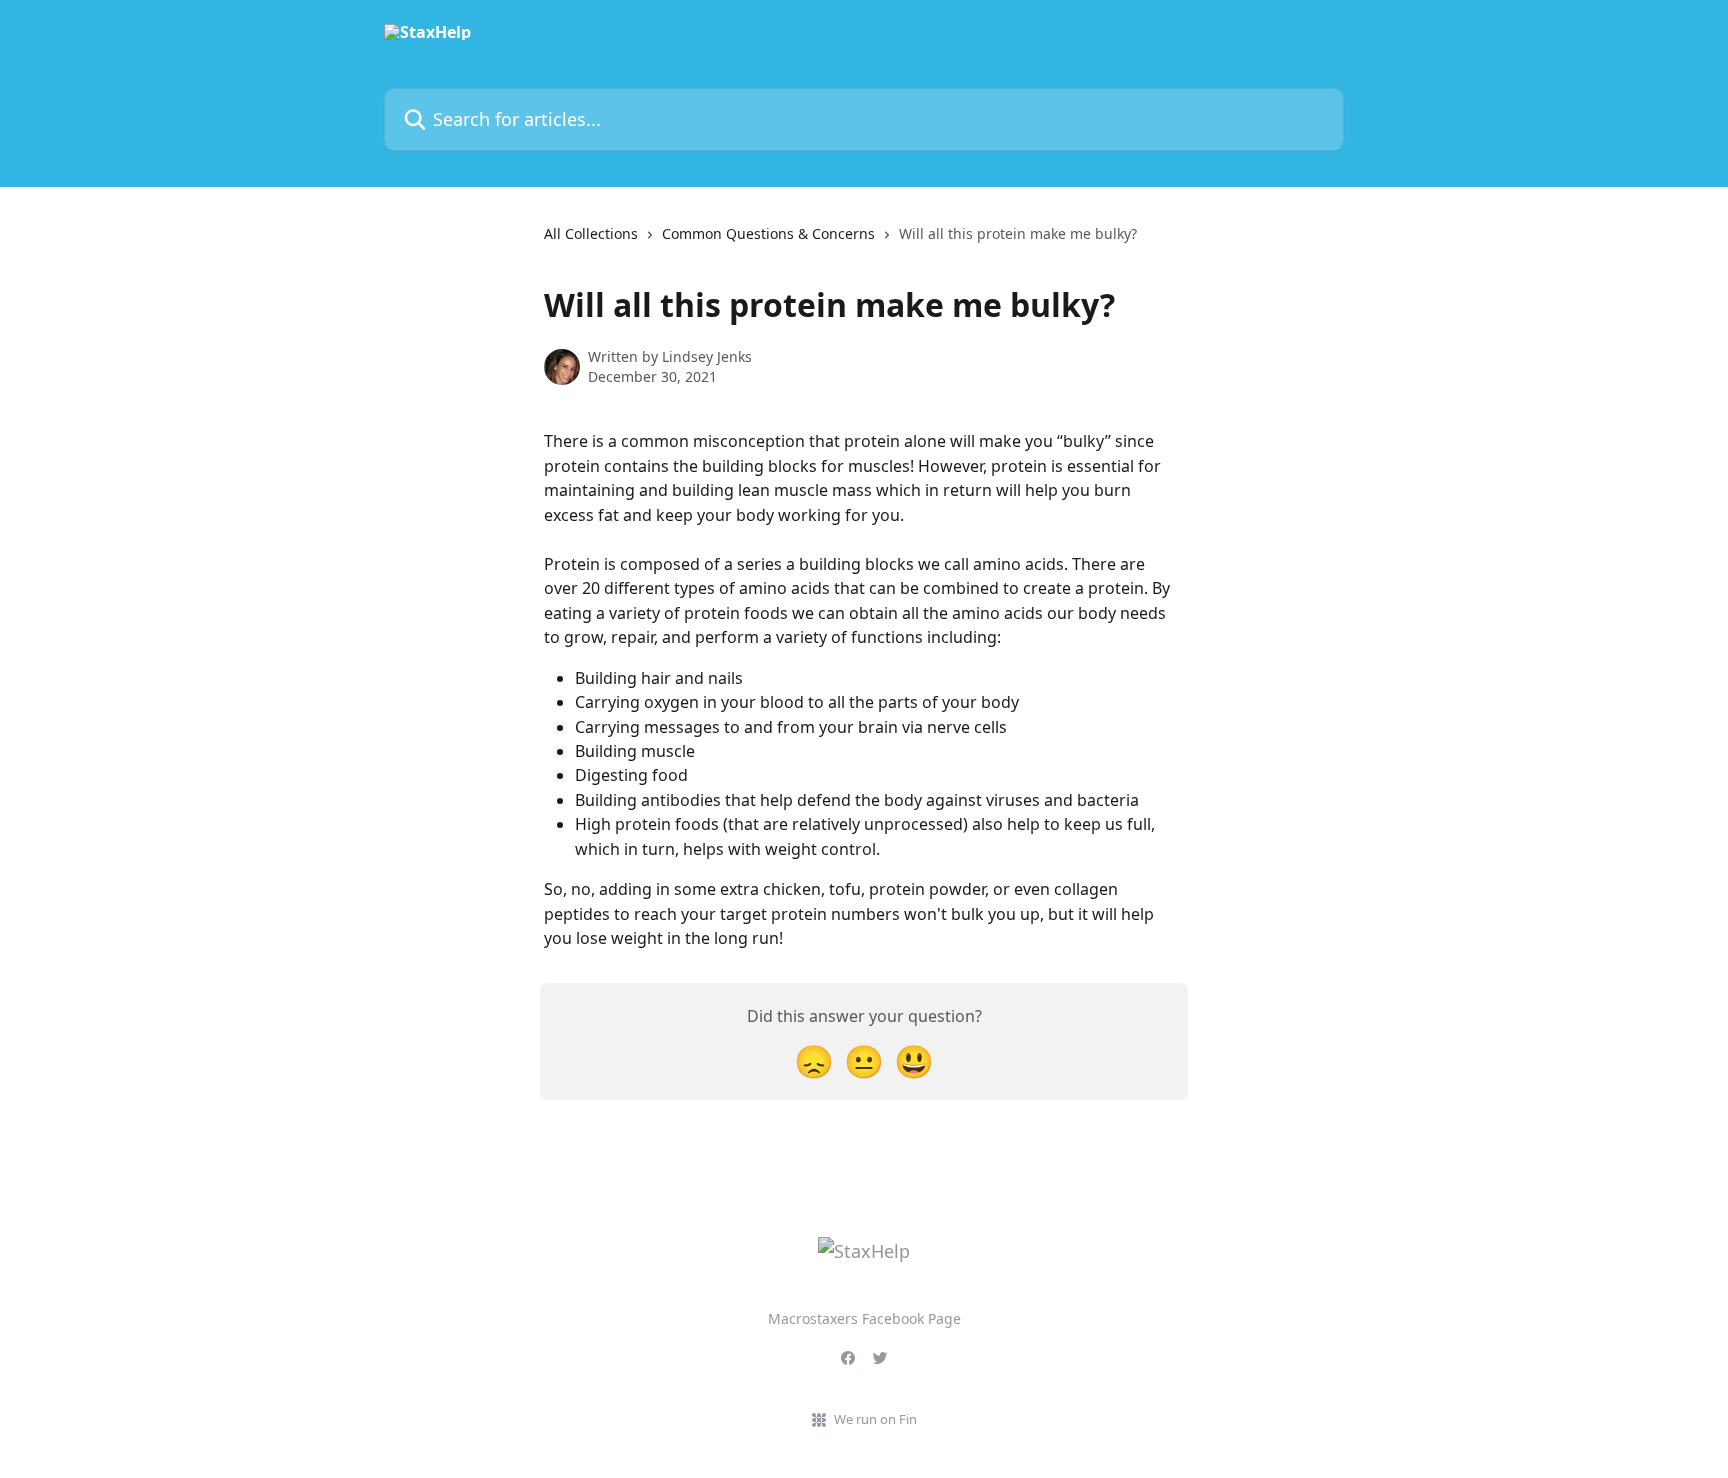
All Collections (591, 233)
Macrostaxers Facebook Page (864, 1318)
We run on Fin (875, 1419)
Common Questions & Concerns (768, 233)
